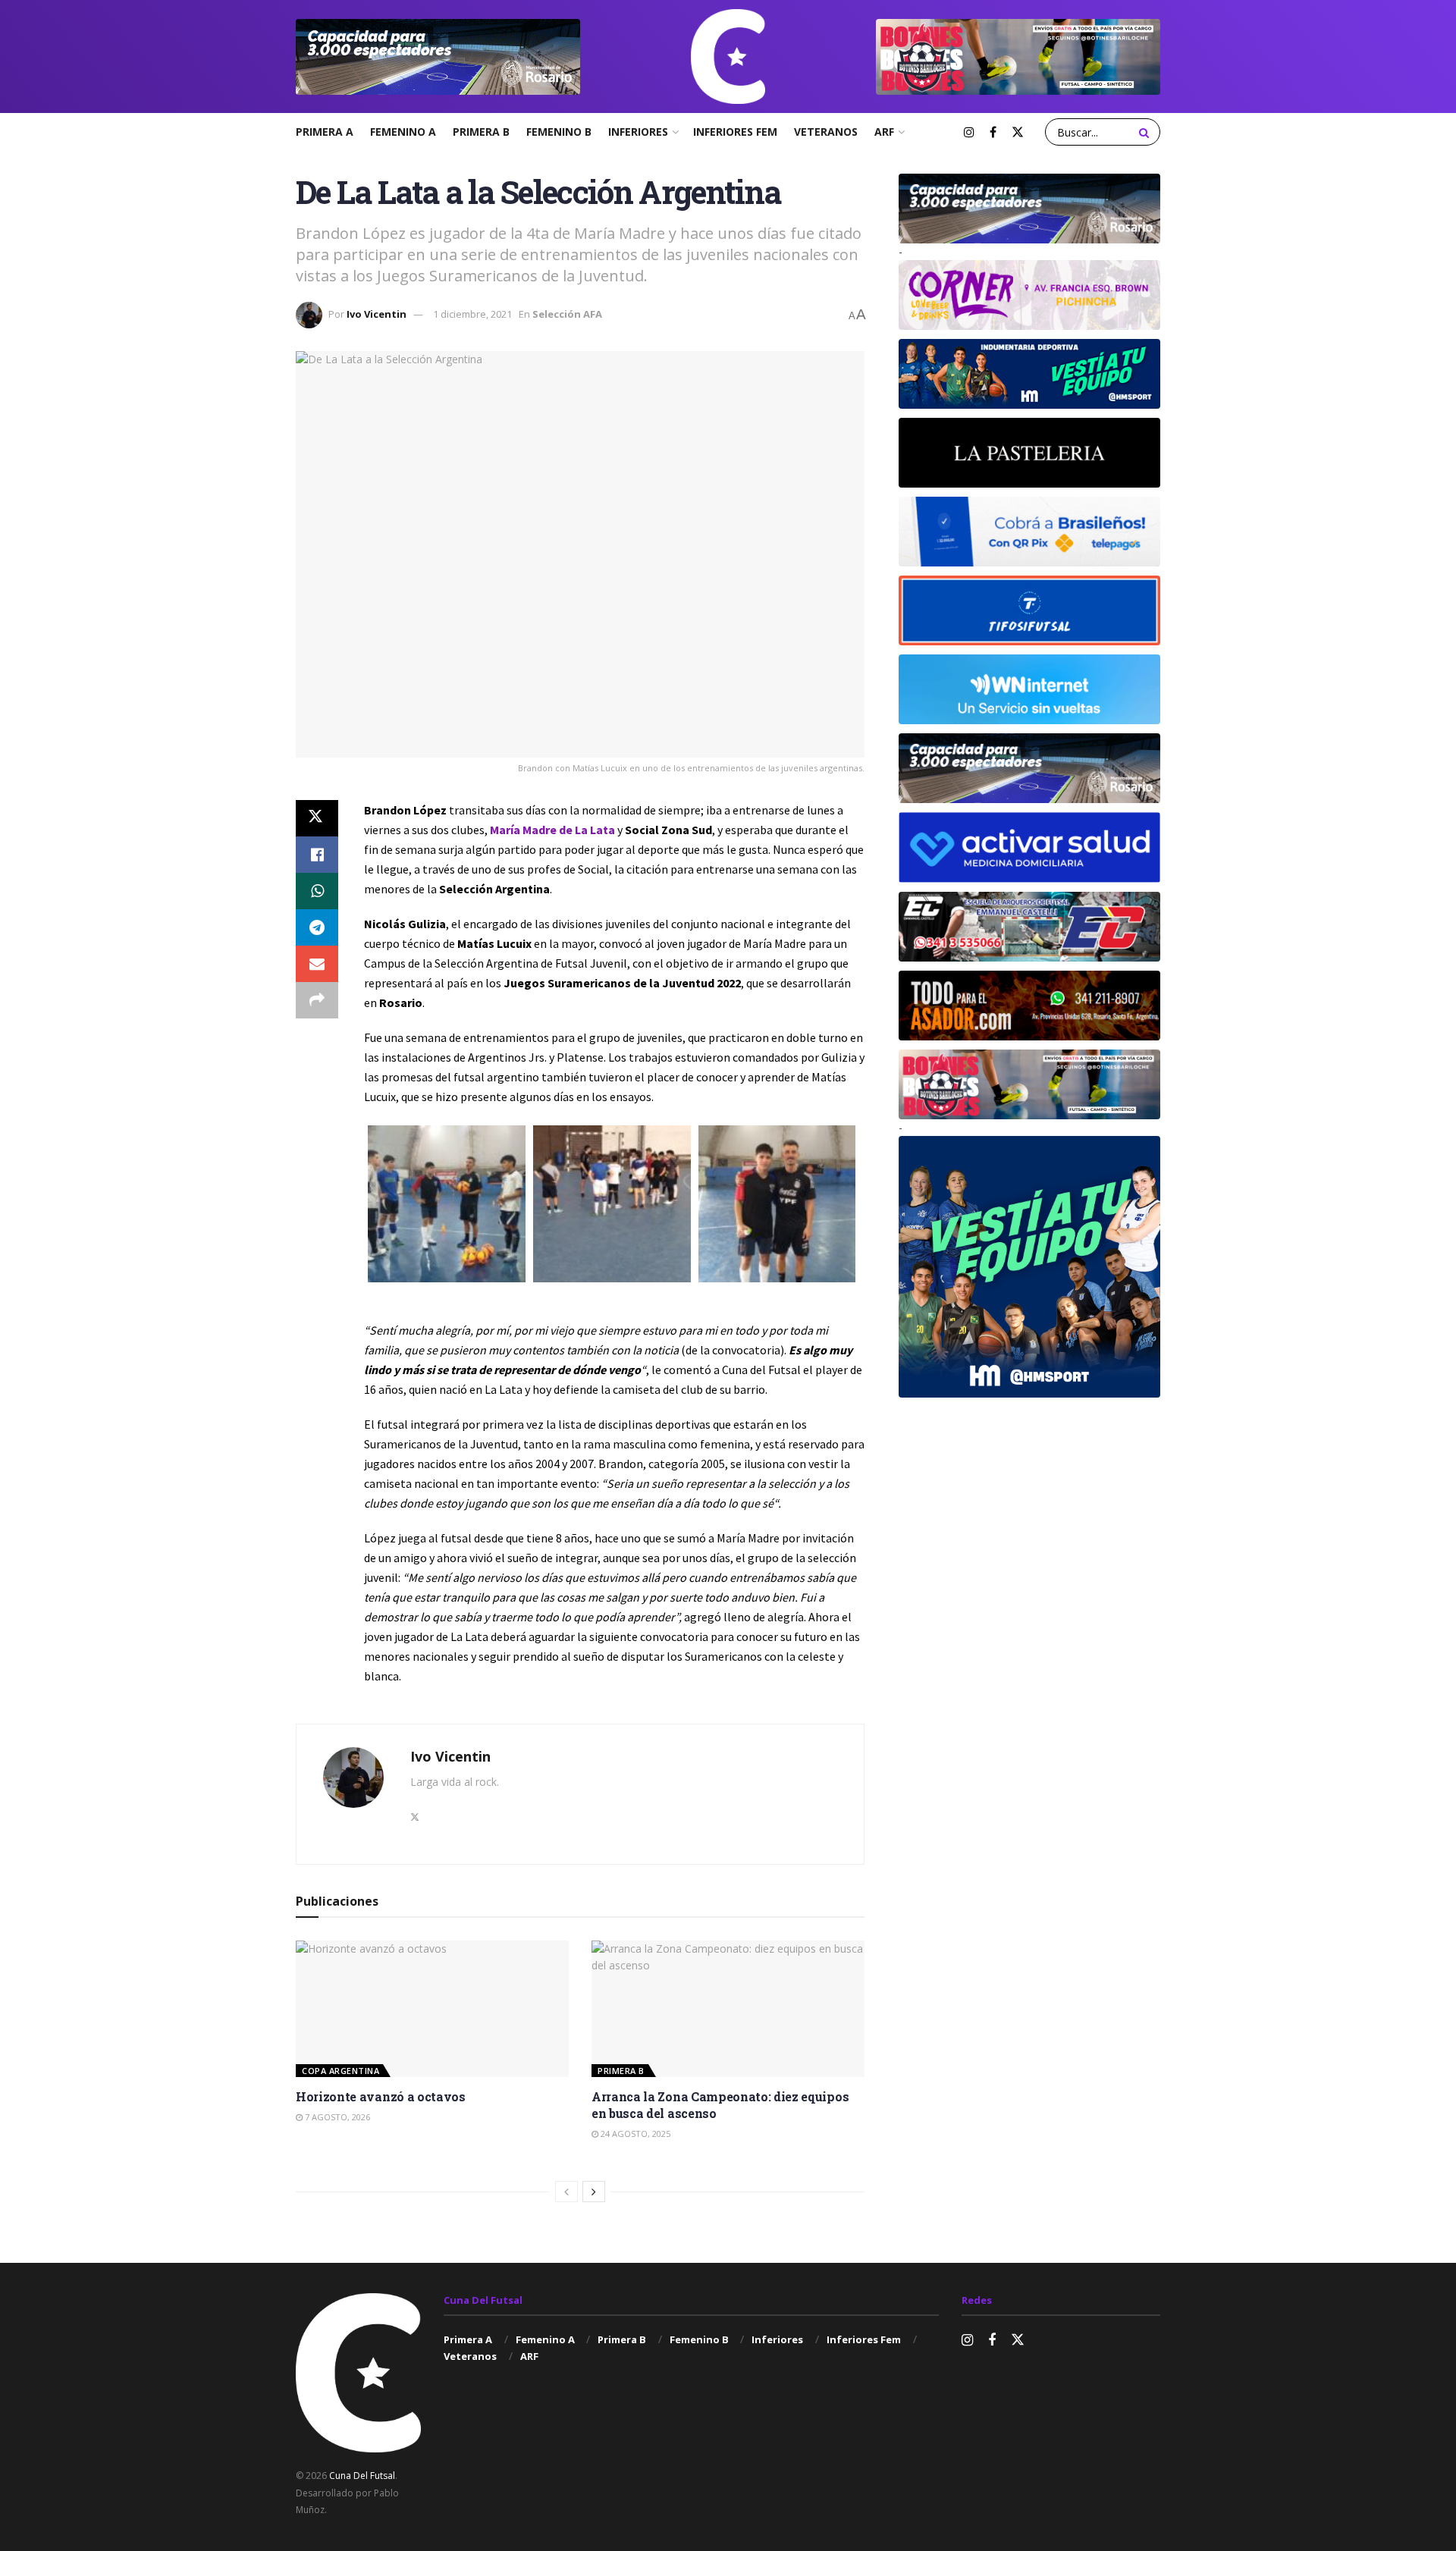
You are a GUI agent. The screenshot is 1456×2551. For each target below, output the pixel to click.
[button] (447, 1204)
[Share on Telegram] (317, 927)
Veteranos (826, 132)
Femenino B (559, 132)
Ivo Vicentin (377, 314)
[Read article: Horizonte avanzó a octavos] (432, 2009)
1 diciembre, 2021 (472, 314)
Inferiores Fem (735, 132)
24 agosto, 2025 (634, 2134)
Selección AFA (567, 314)
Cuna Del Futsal (362, 2476)
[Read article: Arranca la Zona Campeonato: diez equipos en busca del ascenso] (728, 2009)
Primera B (481, 132)
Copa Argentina (340, 2071)
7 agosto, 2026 (336, 2117)
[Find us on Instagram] (969, 132)
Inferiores (638, 132)
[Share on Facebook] (317, 855)
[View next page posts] (594, 2192)
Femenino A (403, 132)
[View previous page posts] (566, 2192)
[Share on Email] (317, 964)
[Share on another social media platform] (317, 1000)
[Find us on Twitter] (1018, 132)
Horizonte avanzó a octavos (381, 2096)
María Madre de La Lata (552, 830)
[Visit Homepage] (728, 56)
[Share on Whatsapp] (317, 891)
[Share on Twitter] (317, 818)
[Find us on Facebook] (993, 132)
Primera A (325, 132)
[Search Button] (1146, 132)
